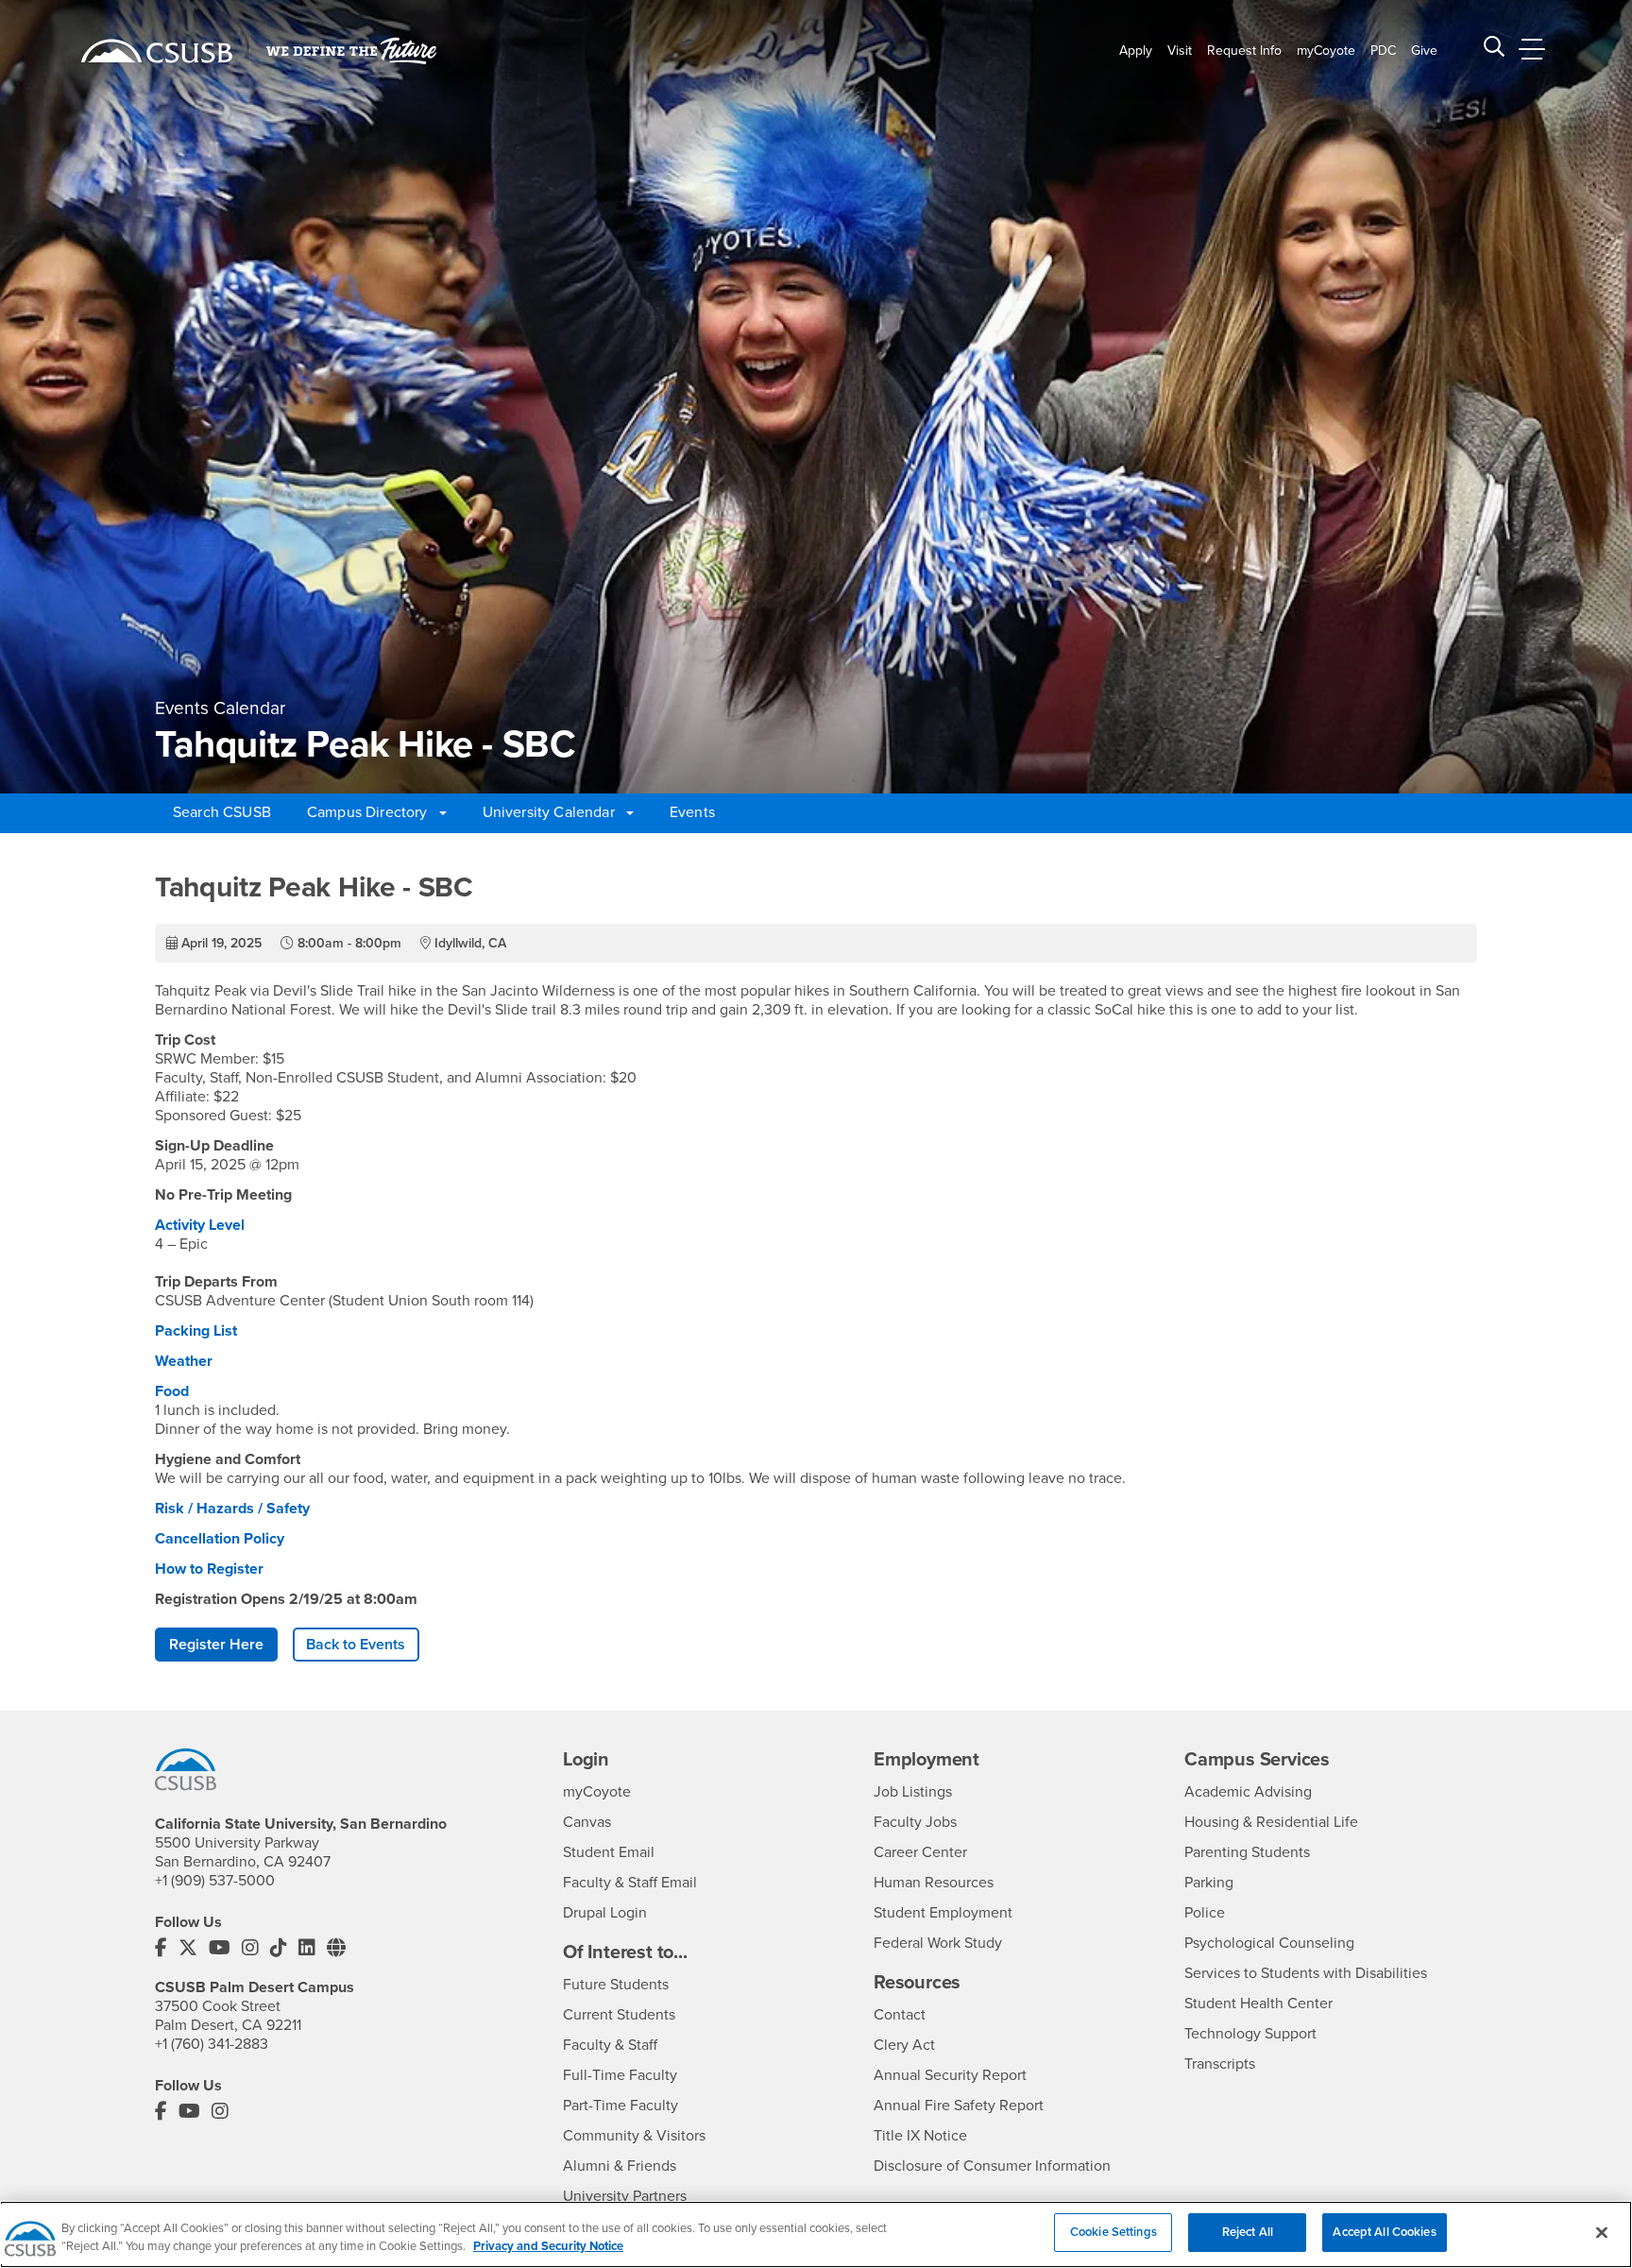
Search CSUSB (222, 812)
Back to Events (356, 1645)
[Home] (157, 51)
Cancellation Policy (225, 1539)
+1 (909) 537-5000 (215, 1881)
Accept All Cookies (1384, 2232)
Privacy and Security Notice (548, 2247)
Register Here (216, 1645)
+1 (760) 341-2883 (212, 2044)
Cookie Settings (1113, 2232)
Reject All (1248, 2232)
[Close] (1602, 2232)
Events (692, 812)
